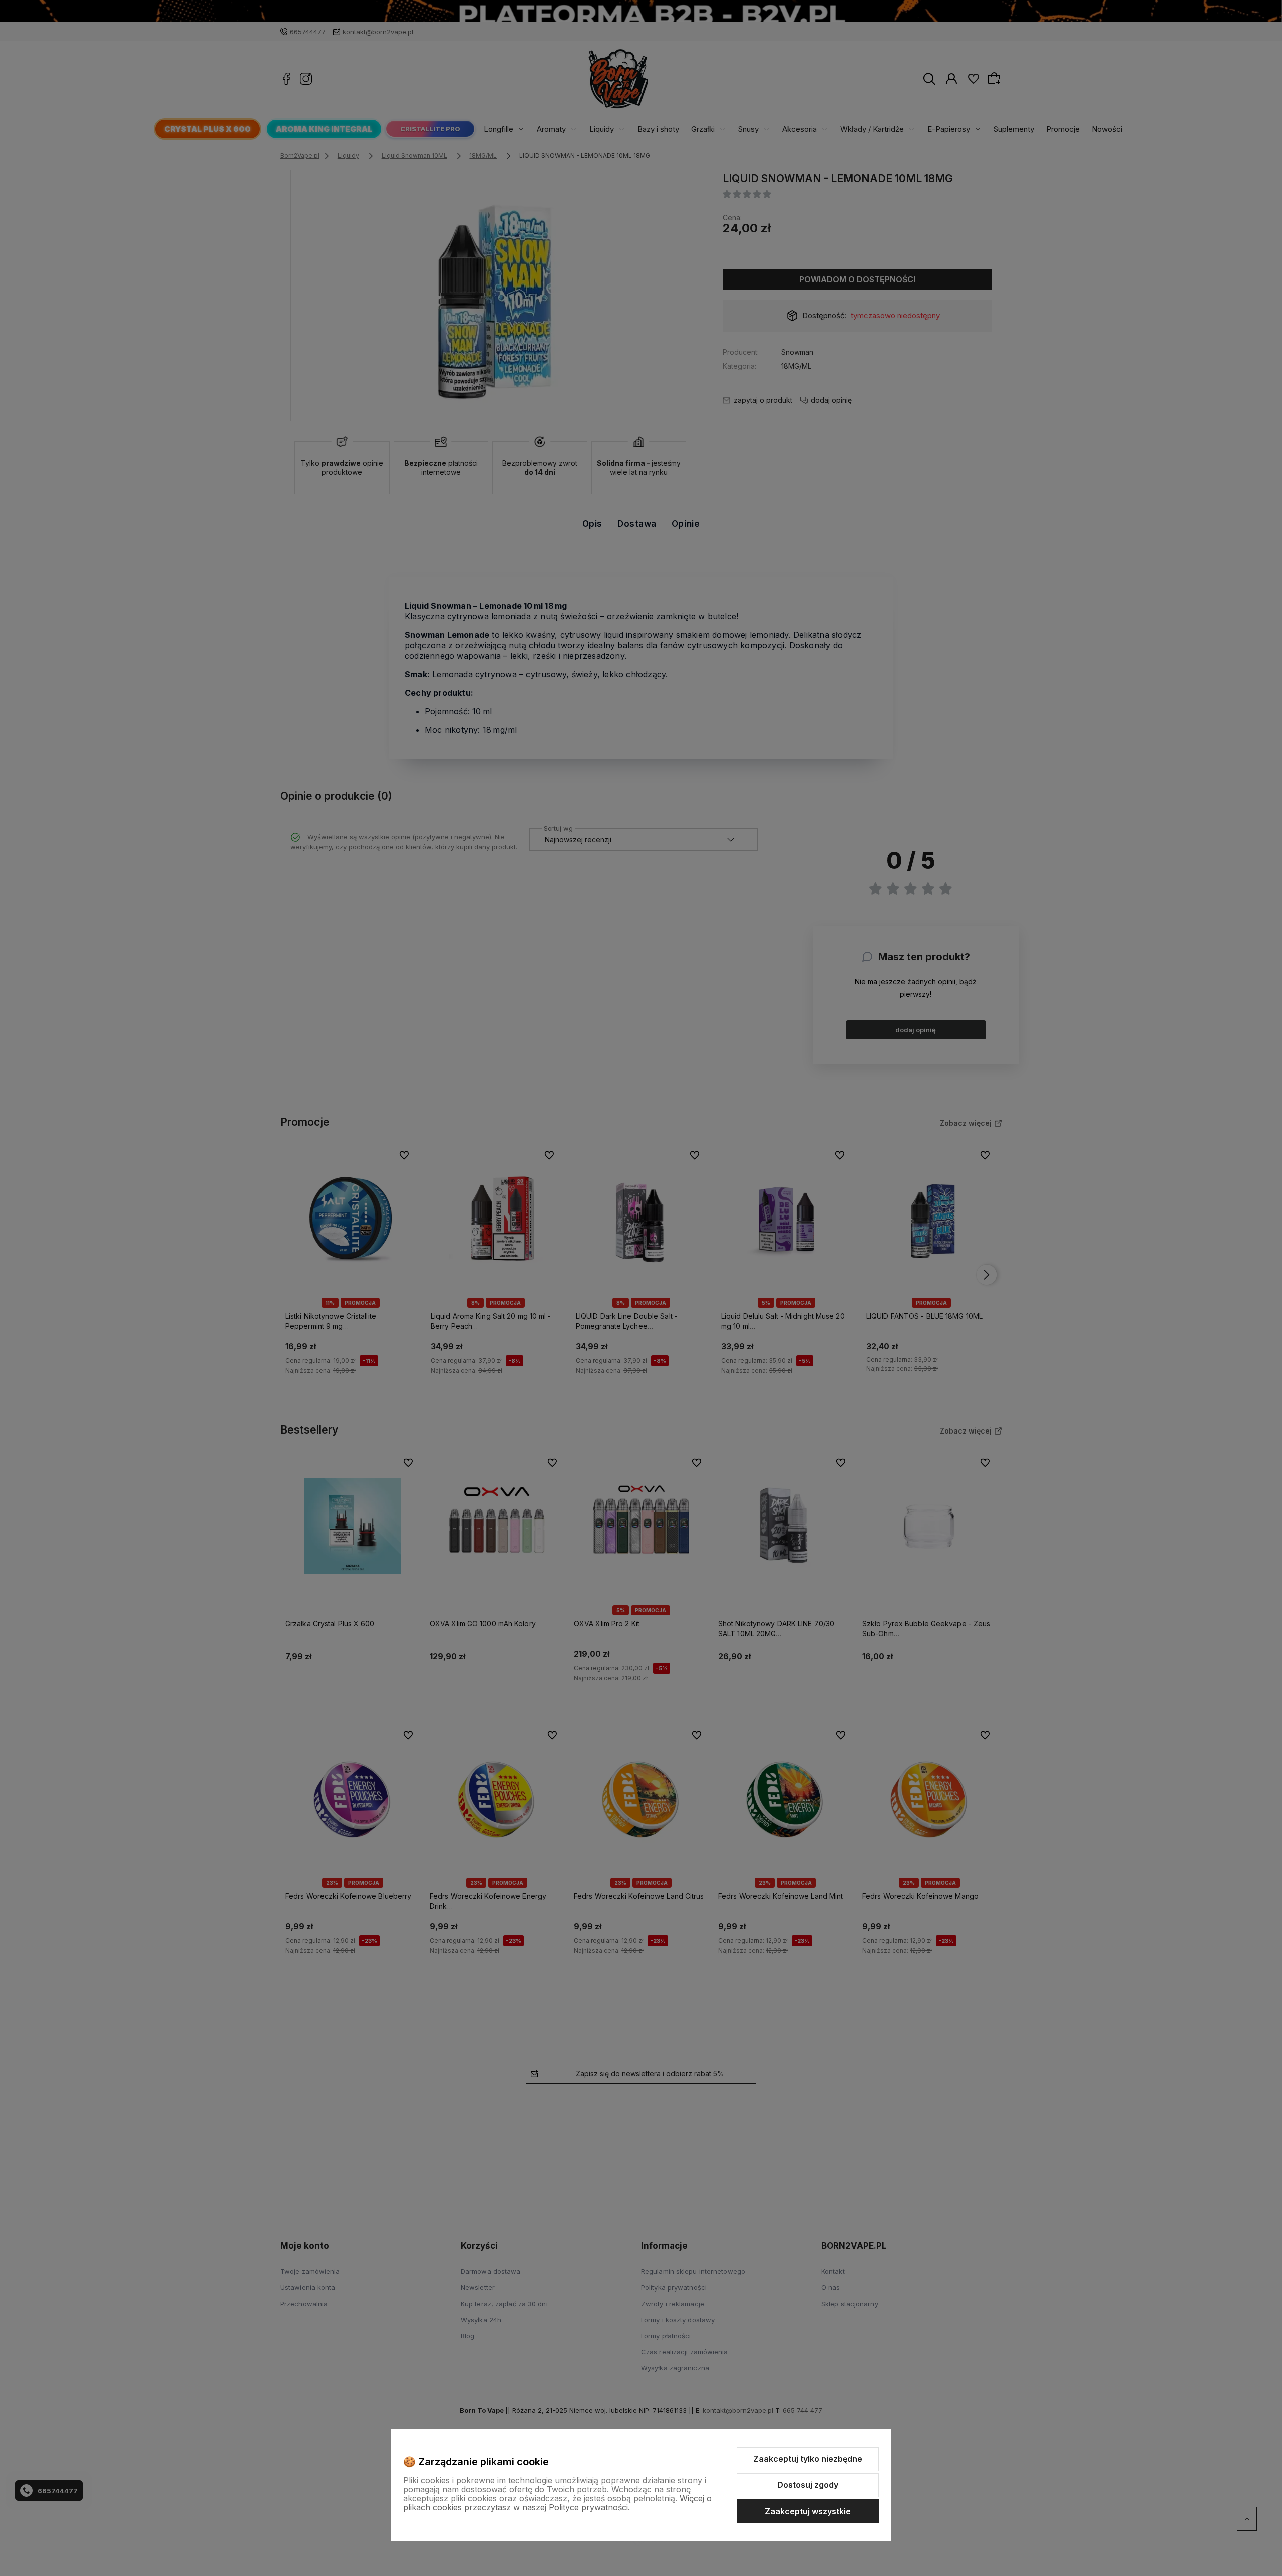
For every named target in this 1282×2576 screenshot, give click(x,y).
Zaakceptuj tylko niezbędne (808, 2459)
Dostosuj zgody (808, 2485)
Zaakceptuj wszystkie (808, 2511)
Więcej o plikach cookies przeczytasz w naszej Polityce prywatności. (557, 2503)
